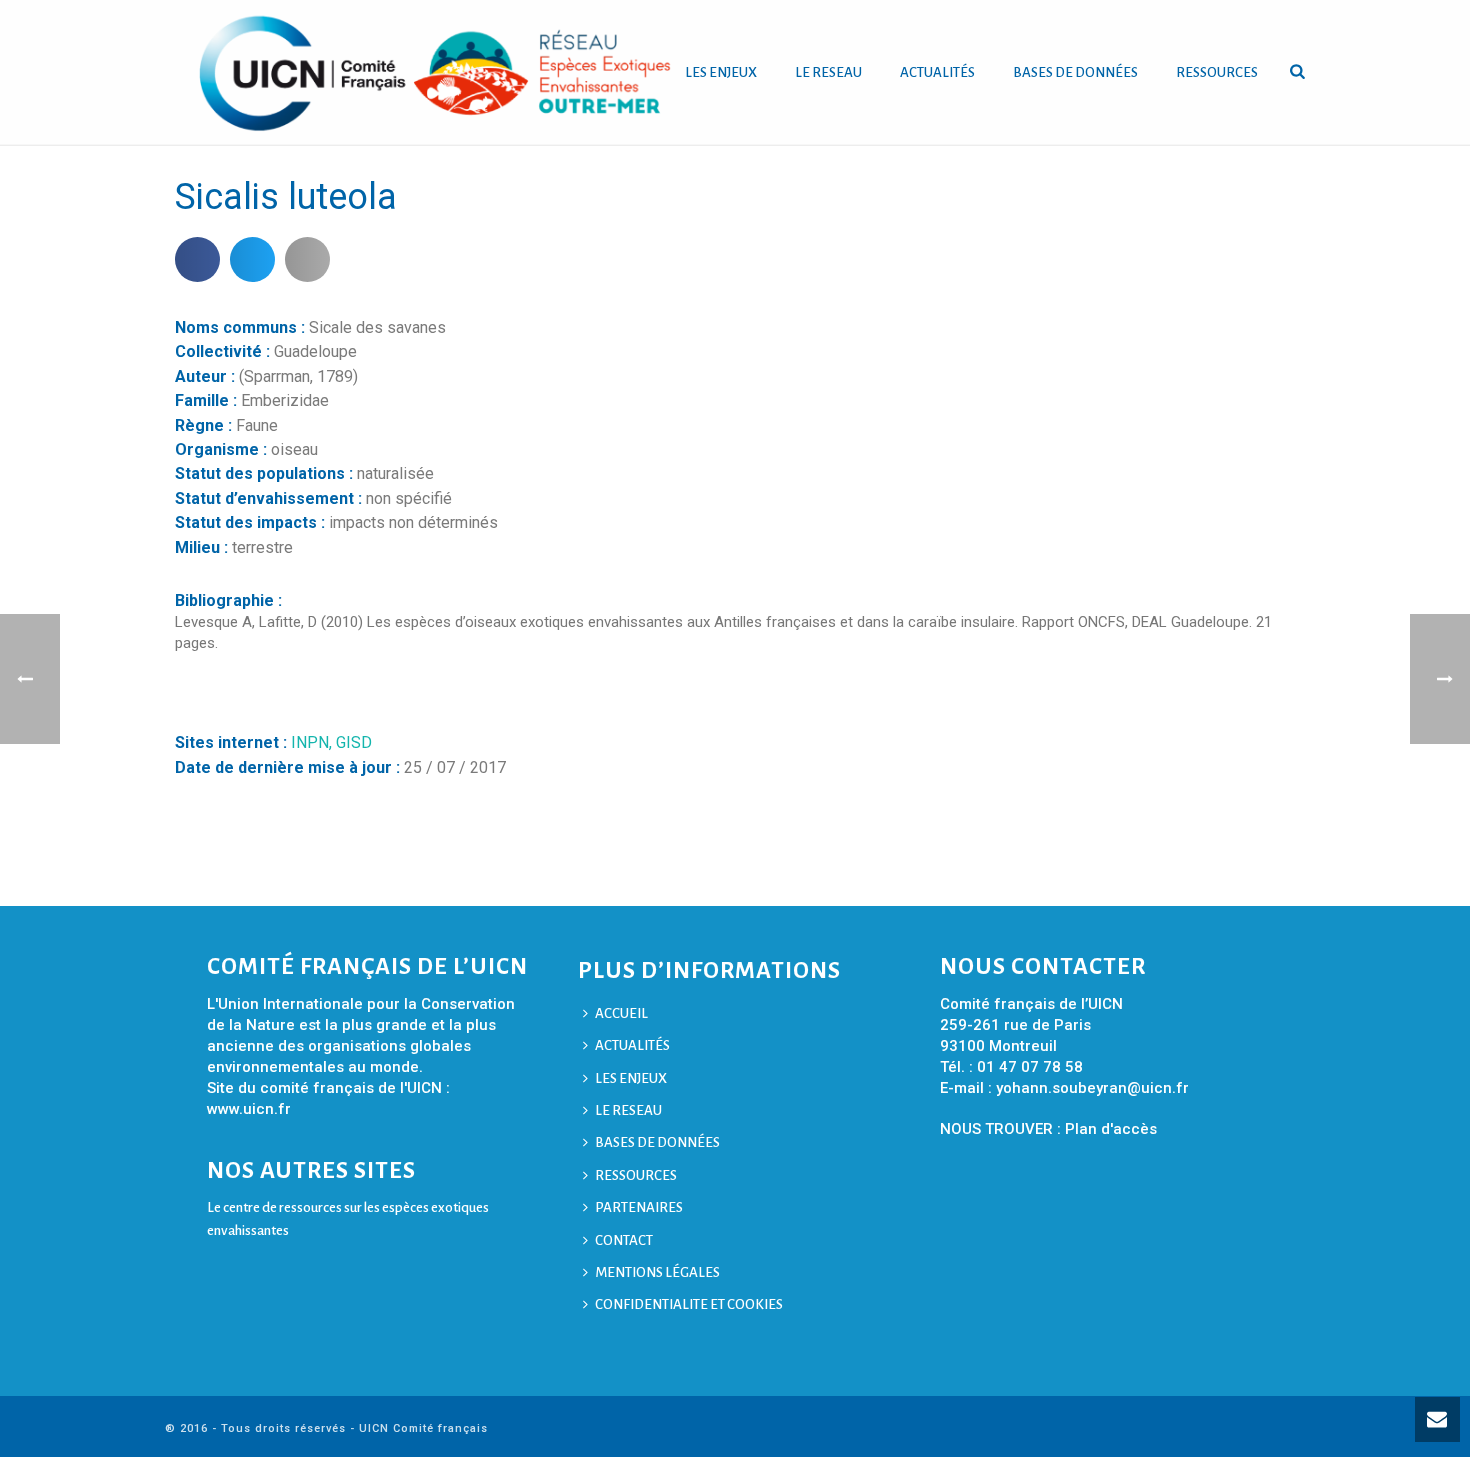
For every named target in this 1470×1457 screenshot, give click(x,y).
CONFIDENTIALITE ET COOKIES (689, 1304)
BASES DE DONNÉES (1075, 72)
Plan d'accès (1111, 1129)
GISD (354, 742)
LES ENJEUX (721, 72)
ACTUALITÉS (937, 72)
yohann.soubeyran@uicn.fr (1092, 1088)
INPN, (313, 742)
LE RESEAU (828, 72)
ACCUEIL (621, 1013)
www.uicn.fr (249, 1109)
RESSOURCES (1217, 72)
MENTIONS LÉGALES (657, 1272)
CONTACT (624, 1240)
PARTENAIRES (639, 1207)
